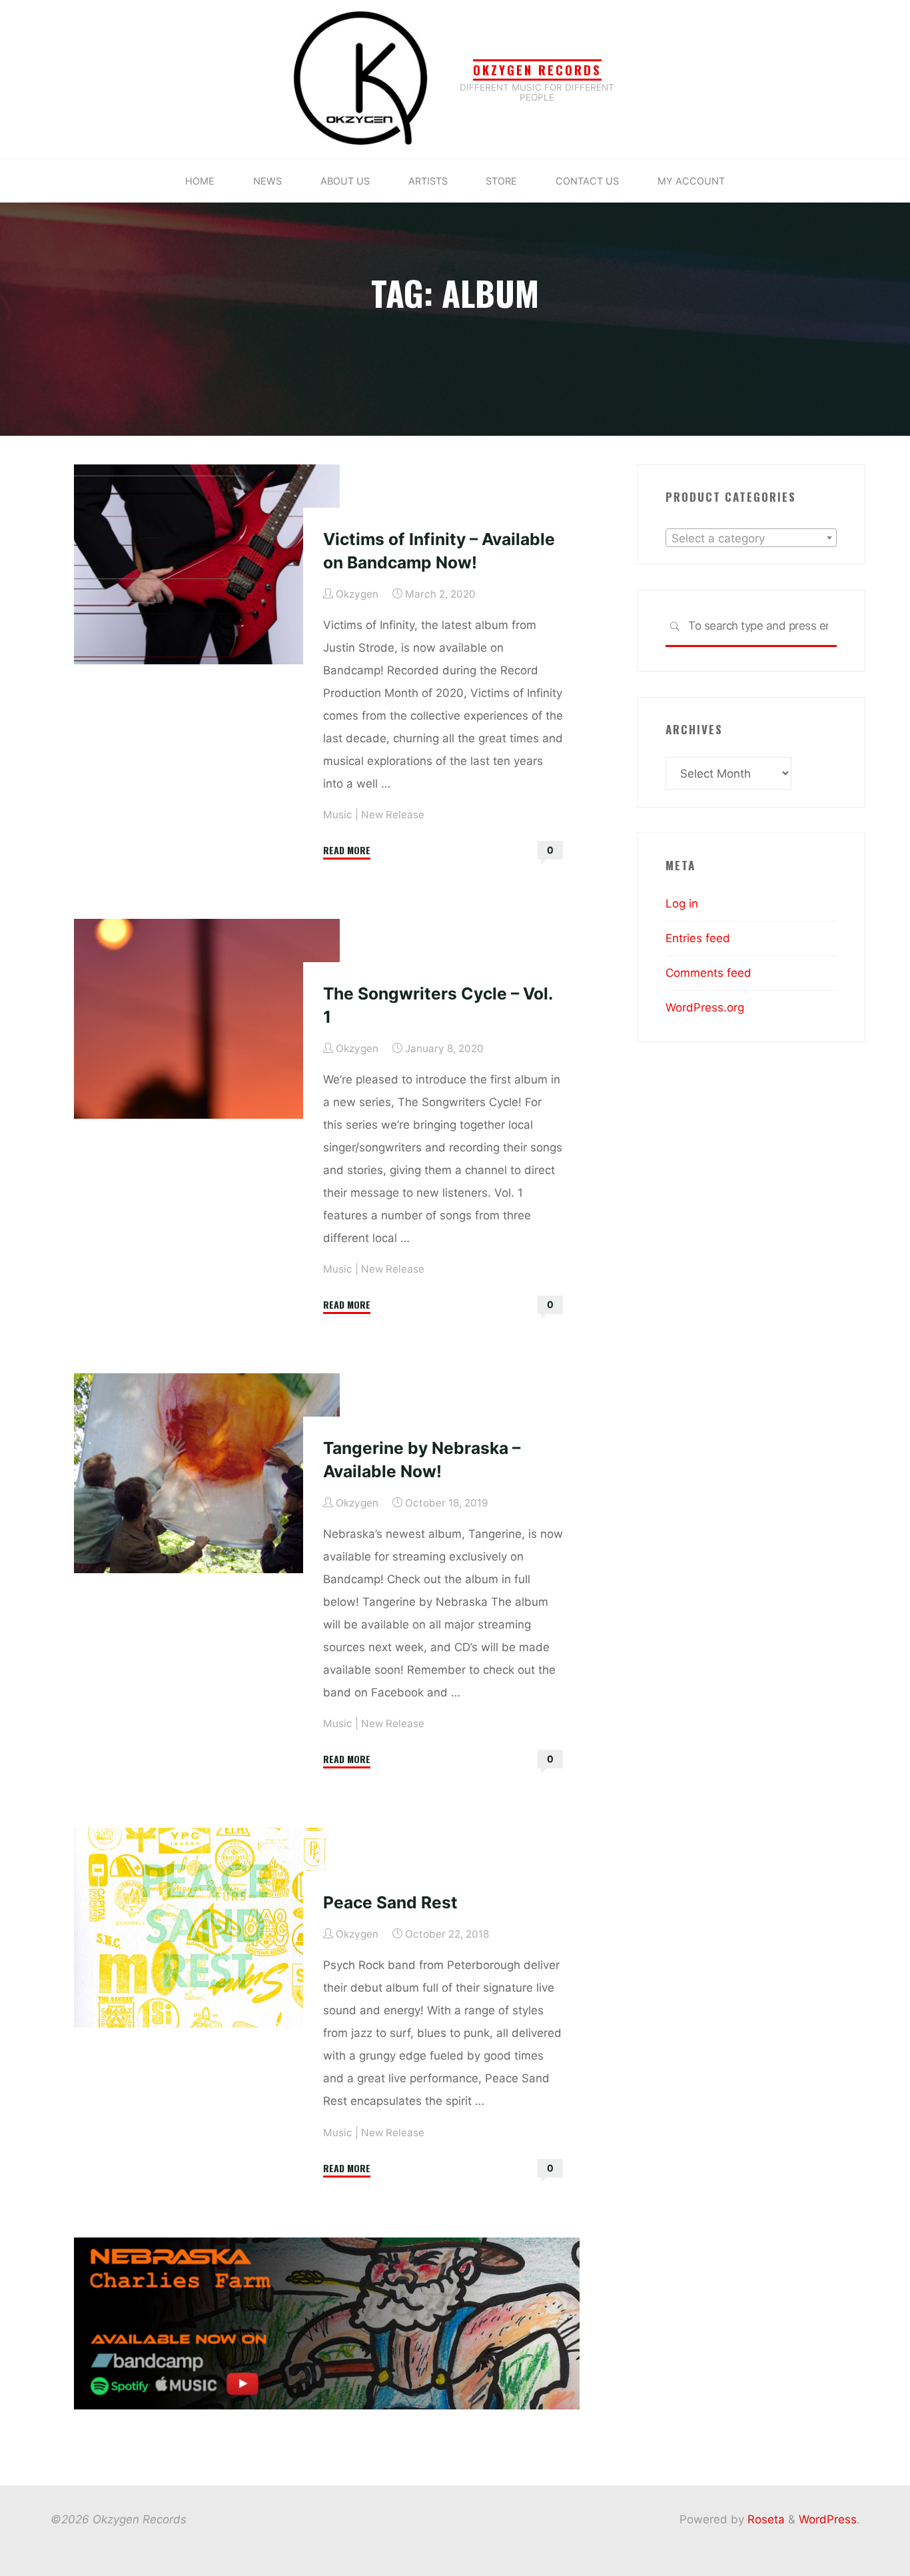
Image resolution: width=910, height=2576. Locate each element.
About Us (345, 181)
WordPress (828, 2519)
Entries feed (698, 938)
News (267, 181)
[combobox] (751, 538)
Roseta (764, 2519)
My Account (691, 181)
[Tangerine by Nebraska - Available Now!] (207, 1473)
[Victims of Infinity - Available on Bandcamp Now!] (207, 564)
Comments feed (708, 973)
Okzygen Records (537, 70)
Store (501, 181)
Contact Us (587, 181)
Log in (682, 904)
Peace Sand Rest (390, 1902)
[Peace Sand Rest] (207, 1928)
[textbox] (751, 538)
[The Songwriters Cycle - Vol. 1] (207, 1019)
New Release (393, 815)
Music (338, 815)
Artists (428, 181)
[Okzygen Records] (361, 79)
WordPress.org (705, 1007)
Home (200, 181)
